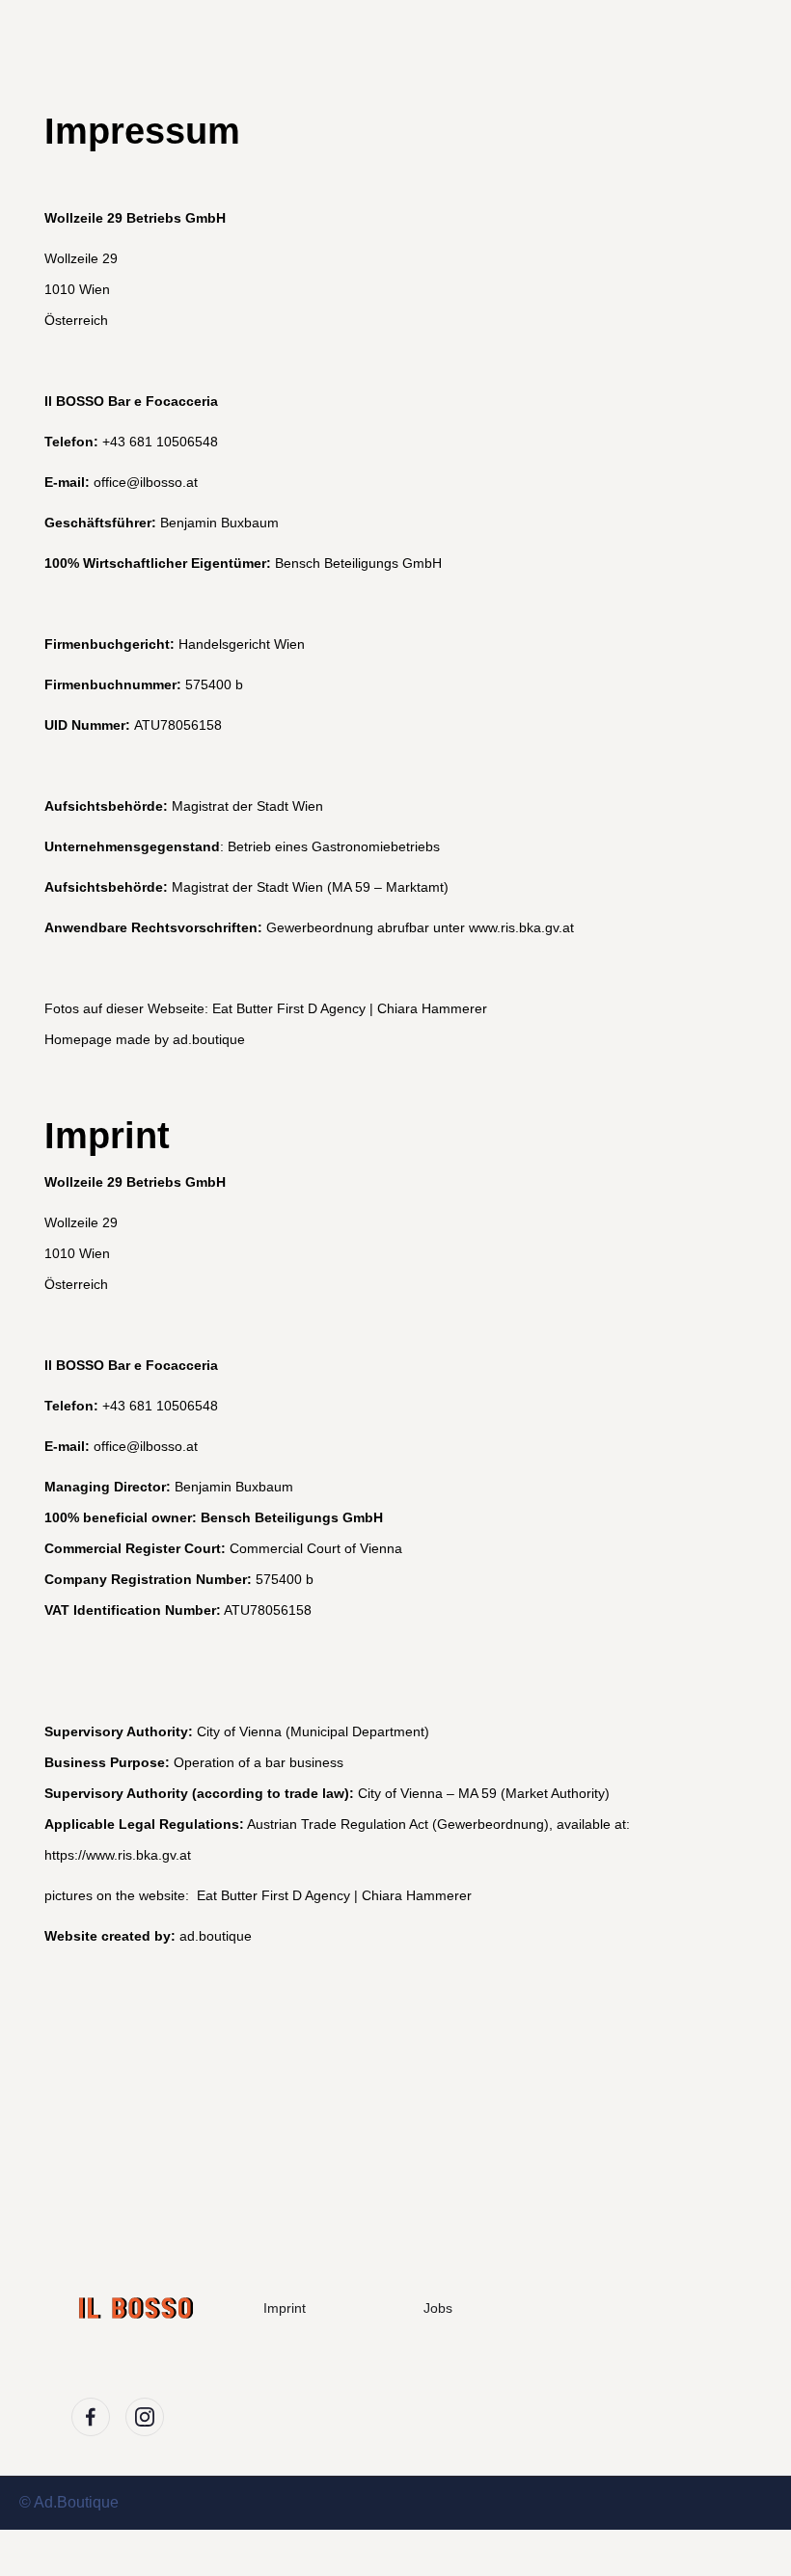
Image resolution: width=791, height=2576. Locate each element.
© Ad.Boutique (69, 2502)
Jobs (438, 2308)
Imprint (285, 2308)
